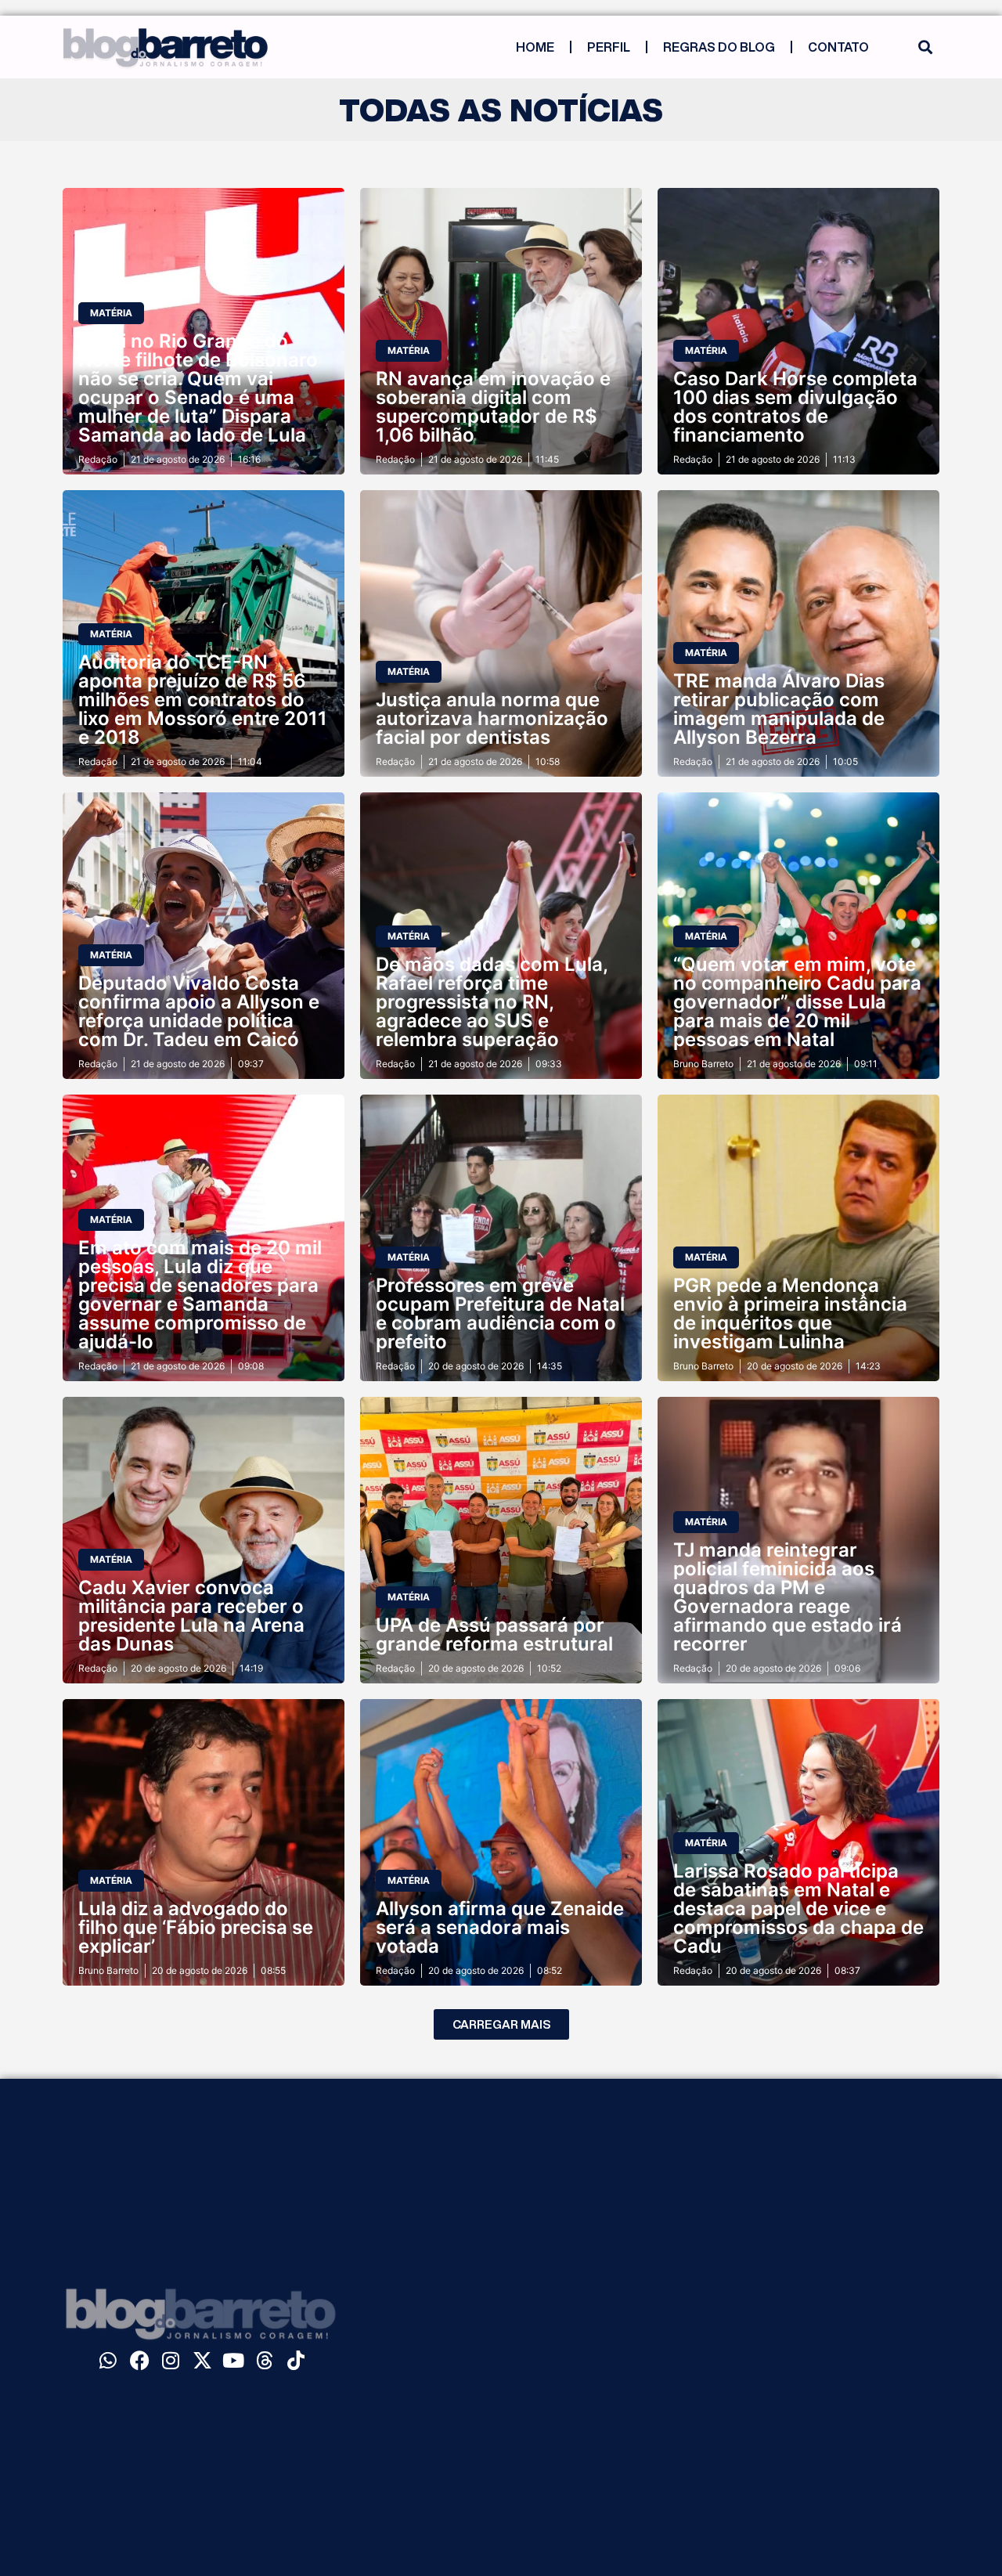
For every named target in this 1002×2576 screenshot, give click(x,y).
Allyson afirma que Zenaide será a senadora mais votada (500, 1927)
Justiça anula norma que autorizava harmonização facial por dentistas (492, 718)
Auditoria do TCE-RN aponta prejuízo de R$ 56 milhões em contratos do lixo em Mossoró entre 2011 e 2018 (203, 700)
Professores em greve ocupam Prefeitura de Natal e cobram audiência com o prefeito (500, 1313)
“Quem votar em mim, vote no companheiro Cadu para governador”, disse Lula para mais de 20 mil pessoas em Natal (797, 1002)
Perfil (609, 47)
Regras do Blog (719, 47)
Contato (838, 47)
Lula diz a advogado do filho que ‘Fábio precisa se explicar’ (196, 1927)
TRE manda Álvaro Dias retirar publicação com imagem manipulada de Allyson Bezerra (779, 709)
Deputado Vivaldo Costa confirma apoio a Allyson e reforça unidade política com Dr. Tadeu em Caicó (199, 1011)
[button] (925, 47)
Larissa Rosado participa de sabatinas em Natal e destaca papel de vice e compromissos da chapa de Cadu (798, 1909)
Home (535, 47)
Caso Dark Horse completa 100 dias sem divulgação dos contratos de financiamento (795, 407)
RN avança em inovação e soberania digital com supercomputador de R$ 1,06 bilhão (493, 407)
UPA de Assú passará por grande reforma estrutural (494, 1634)
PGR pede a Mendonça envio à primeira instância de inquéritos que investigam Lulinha (790, 1313)
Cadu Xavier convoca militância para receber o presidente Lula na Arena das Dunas (191, 1616)
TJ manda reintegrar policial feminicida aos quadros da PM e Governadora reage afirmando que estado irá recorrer (788, 1597)
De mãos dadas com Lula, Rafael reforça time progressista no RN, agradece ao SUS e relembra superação (492, 1002)
